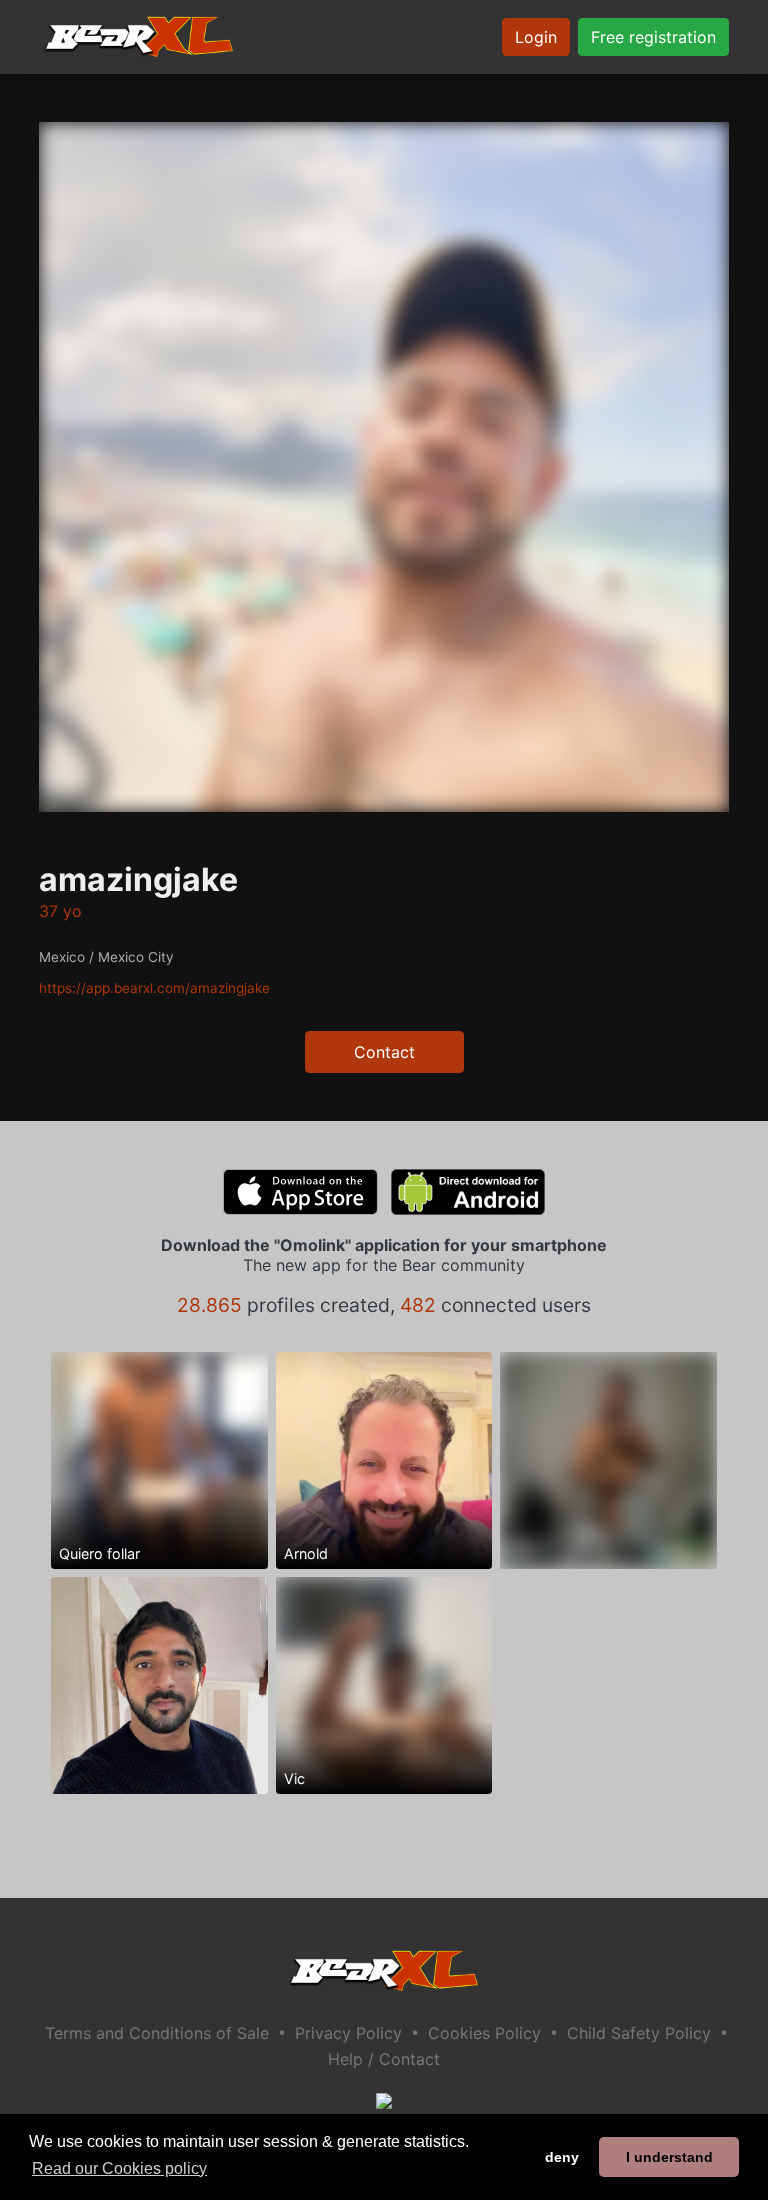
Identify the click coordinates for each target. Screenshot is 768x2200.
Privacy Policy (348, 2033)
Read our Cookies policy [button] (119, 2168)
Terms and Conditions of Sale (157, 2033)
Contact (384, 1052)
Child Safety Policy (639, 2033)
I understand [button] (669, 2157)
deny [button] (562, 2157)
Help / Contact (384, 2059)
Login (536, 37)
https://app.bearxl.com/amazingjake (154, 988)
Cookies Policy (484, 2033)
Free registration (653, 37)
